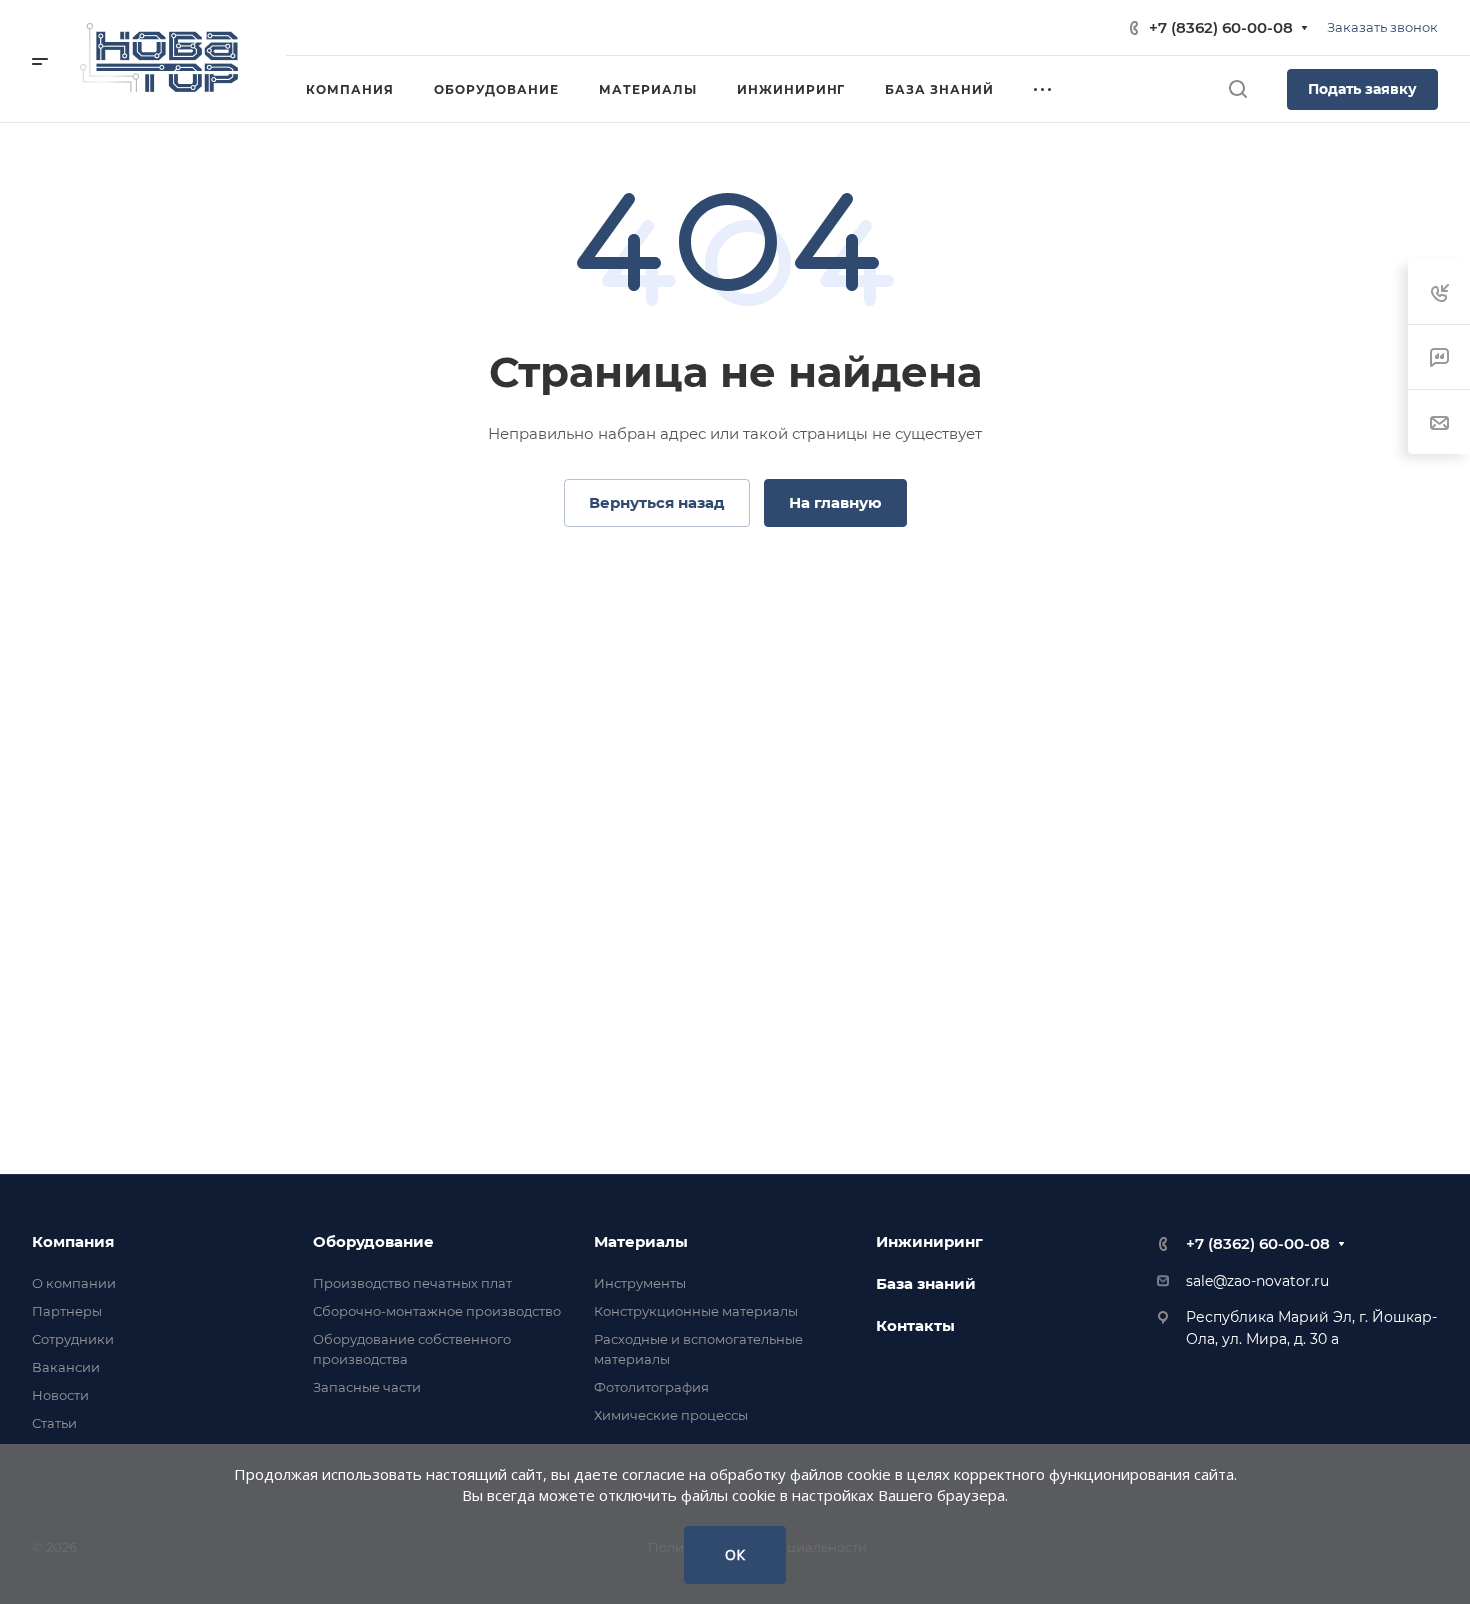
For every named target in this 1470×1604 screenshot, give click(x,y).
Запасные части (367, 1387)
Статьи (54, 1423)
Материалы (641, 1241)
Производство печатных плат (412, 1283)
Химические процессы (671, 1415)
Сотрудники (73, 1339)
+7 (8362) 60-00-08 (1221, 27)
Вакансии (66, 1367)
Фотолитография (651, 1387)
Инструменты (640, 1283)
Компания (73, 1241)
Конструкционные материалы (696, 1311)
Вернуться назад (657, 502)
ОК (735, 1554)
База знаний (926, 1283)
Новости (60, 1395)
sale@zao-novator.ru (1257, 1281)
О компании (74, 1283)
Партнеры (67, 1311)
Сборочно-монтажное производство (437, 1311)
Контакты (915, 1325)
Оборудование (373, 1241)
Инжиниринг (929, 1241)
